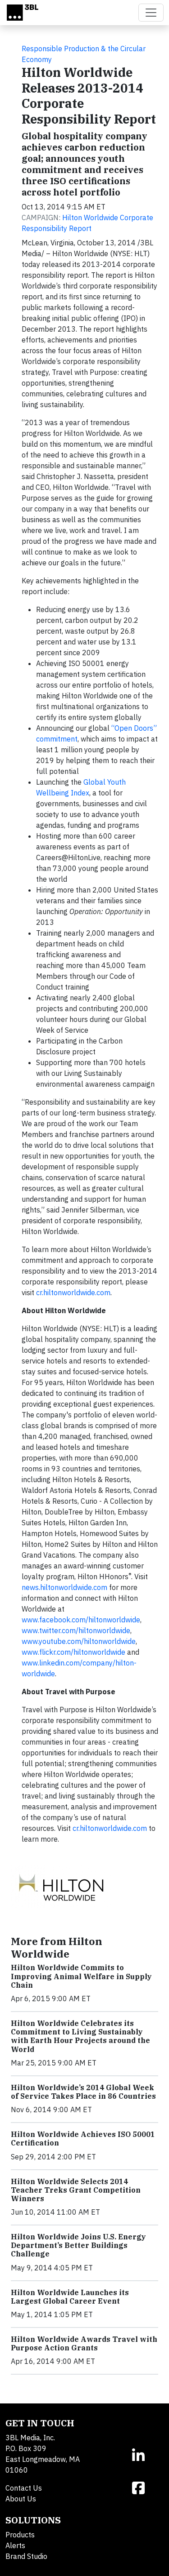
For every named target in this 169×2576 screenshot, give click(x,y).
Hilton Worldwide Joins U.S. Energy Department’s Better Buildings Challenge (78, 2245)
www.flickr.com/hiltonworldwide (73, 1652)
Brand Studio (26, 2556)
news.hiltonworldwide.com (64, 1587)
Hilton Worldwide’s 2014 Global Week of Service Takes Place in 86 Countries (83, 2092)
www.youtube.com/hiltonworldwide (79, 1641)
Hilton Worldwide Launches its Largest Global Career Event (70, 2297)
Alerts (15, 2545)
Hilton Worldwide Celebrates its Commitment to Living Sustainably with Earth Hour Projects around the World (80, 2036)
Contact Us (24, 2488)
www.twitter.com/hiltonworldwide (76, 1630)
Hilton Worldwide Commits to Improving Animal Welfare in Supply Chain (81, 1976)
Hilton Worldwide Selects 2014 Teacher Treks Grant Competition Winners (76, 2190)
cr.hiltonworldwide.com (73, 1292)
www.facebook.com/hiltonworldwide (81, 1620)
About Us (21, 2499)
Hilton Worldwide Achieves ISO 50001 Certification (83, 2139)
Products (20, 2535)
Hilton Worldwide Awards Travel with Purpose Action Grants (84, 2343)
